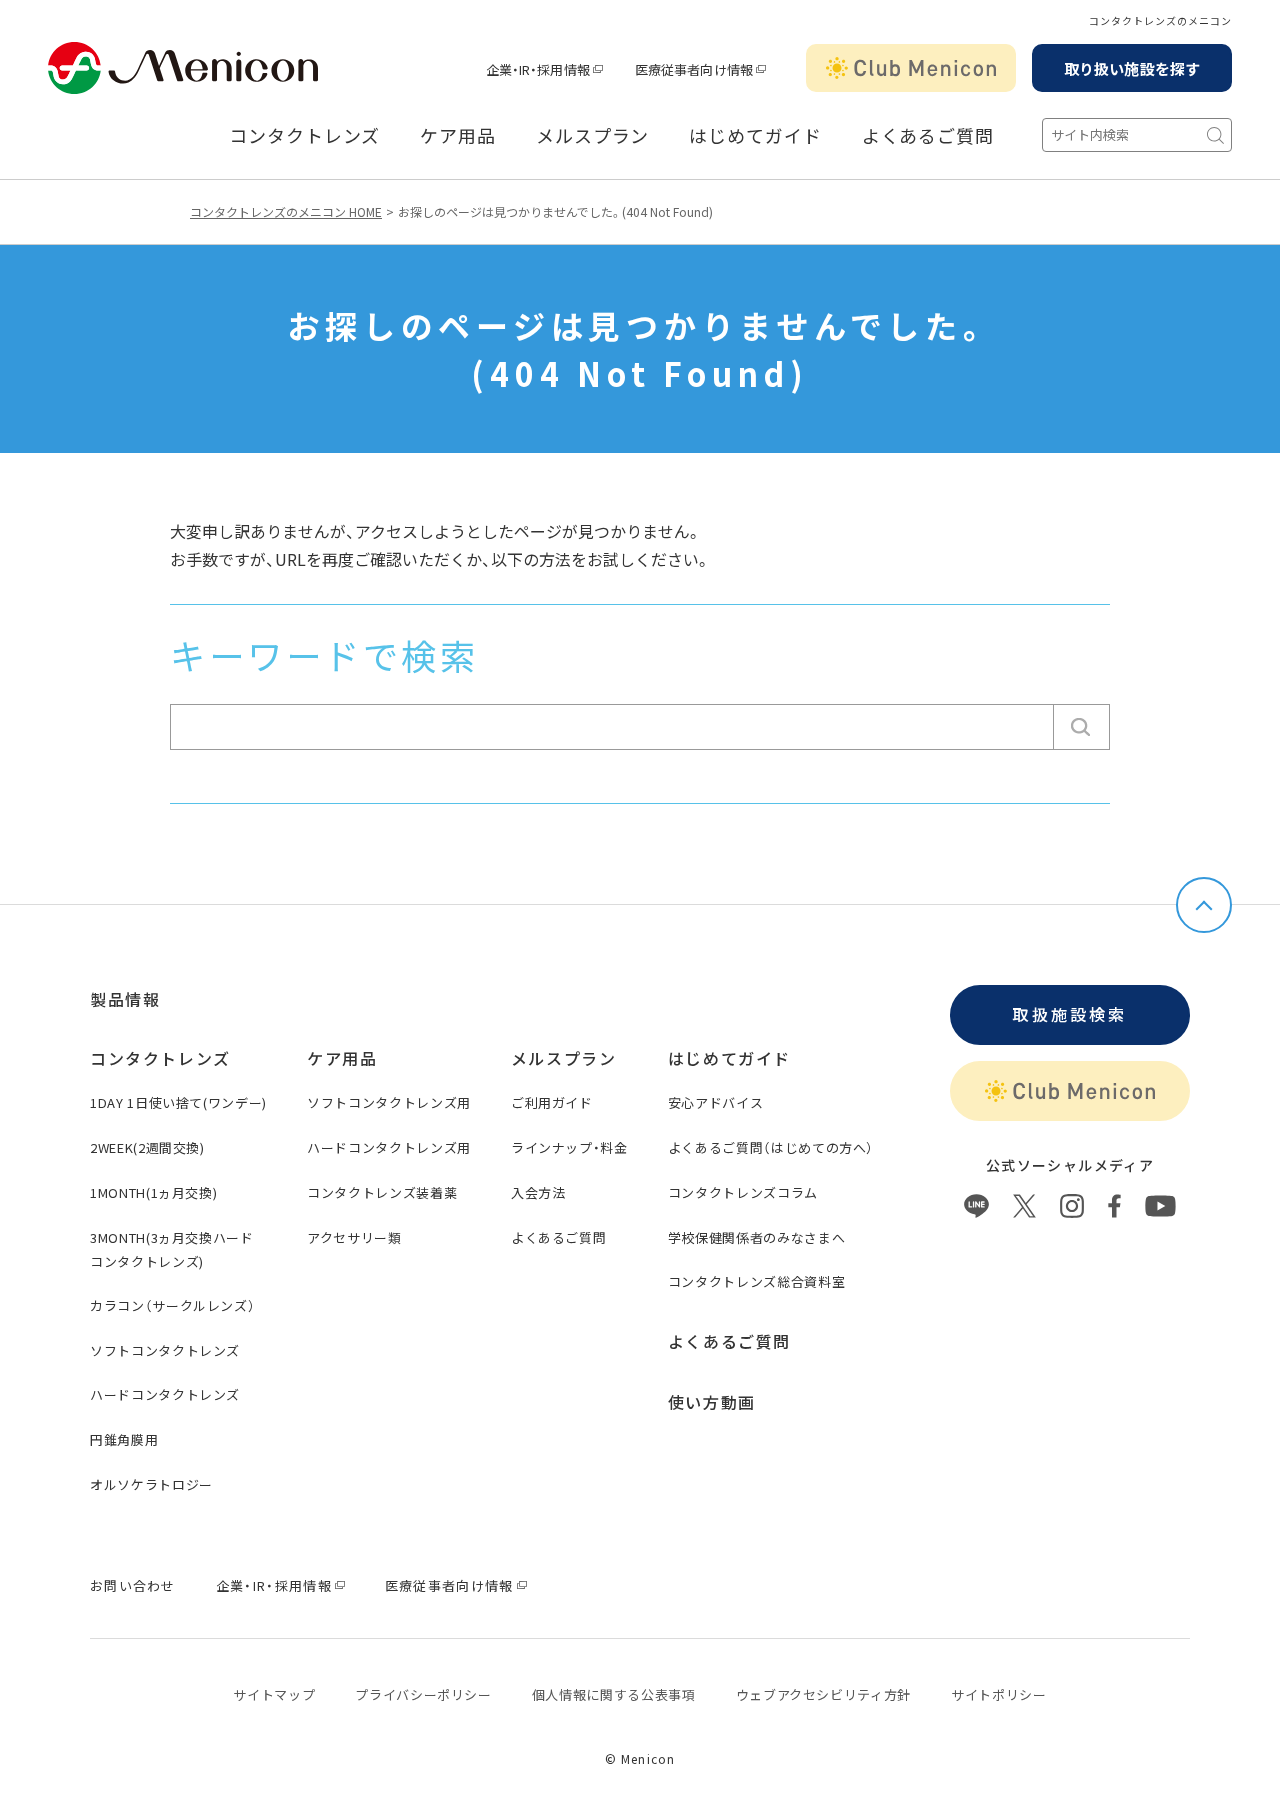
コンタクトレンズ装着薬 (382, 1192)
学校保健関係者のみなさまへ (756, 1237)
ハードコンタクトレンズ (165, 1394)
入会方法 (538, 1192)
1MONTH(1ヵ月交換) (153, 1192)
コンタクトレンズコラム (743, 1192)
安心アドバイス (716, 1102)
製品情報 (125, 999)
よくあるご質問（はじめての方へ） (771, 1147)
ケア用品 (458, 136)
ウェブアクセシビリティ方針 (823, 1694)
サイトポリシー (999, 1694)
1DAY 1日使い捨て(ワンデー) (178, 1102)
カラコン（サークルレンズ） (172, 1305)
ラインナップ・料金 (569, 1147)
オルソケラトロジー (151, 1484)
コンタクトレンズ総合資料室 (756, 1281)
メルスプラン (592, 136)
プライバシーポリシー (423, 1694)
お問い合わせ (133, 1585)
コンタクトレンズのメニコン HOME (286, 211)
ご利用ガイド (552, 1102)
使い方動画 (712, 1402)
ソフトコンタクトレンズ (165, 1350)
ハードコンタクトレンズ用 (389, 1147)
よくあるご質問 (928, 136)
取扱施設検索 (1069, 1014)
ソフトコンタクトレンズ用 (389, 1102)
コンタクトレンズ (304, 136)
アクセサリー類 (354, 1237)
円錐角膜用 (124, 1439)
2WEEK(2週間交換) (147, 1147)
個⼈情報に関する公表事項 (614, 1694)
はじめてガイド (755, 136)
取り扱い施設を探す (1132, 68)
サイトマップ (274, 1694)
